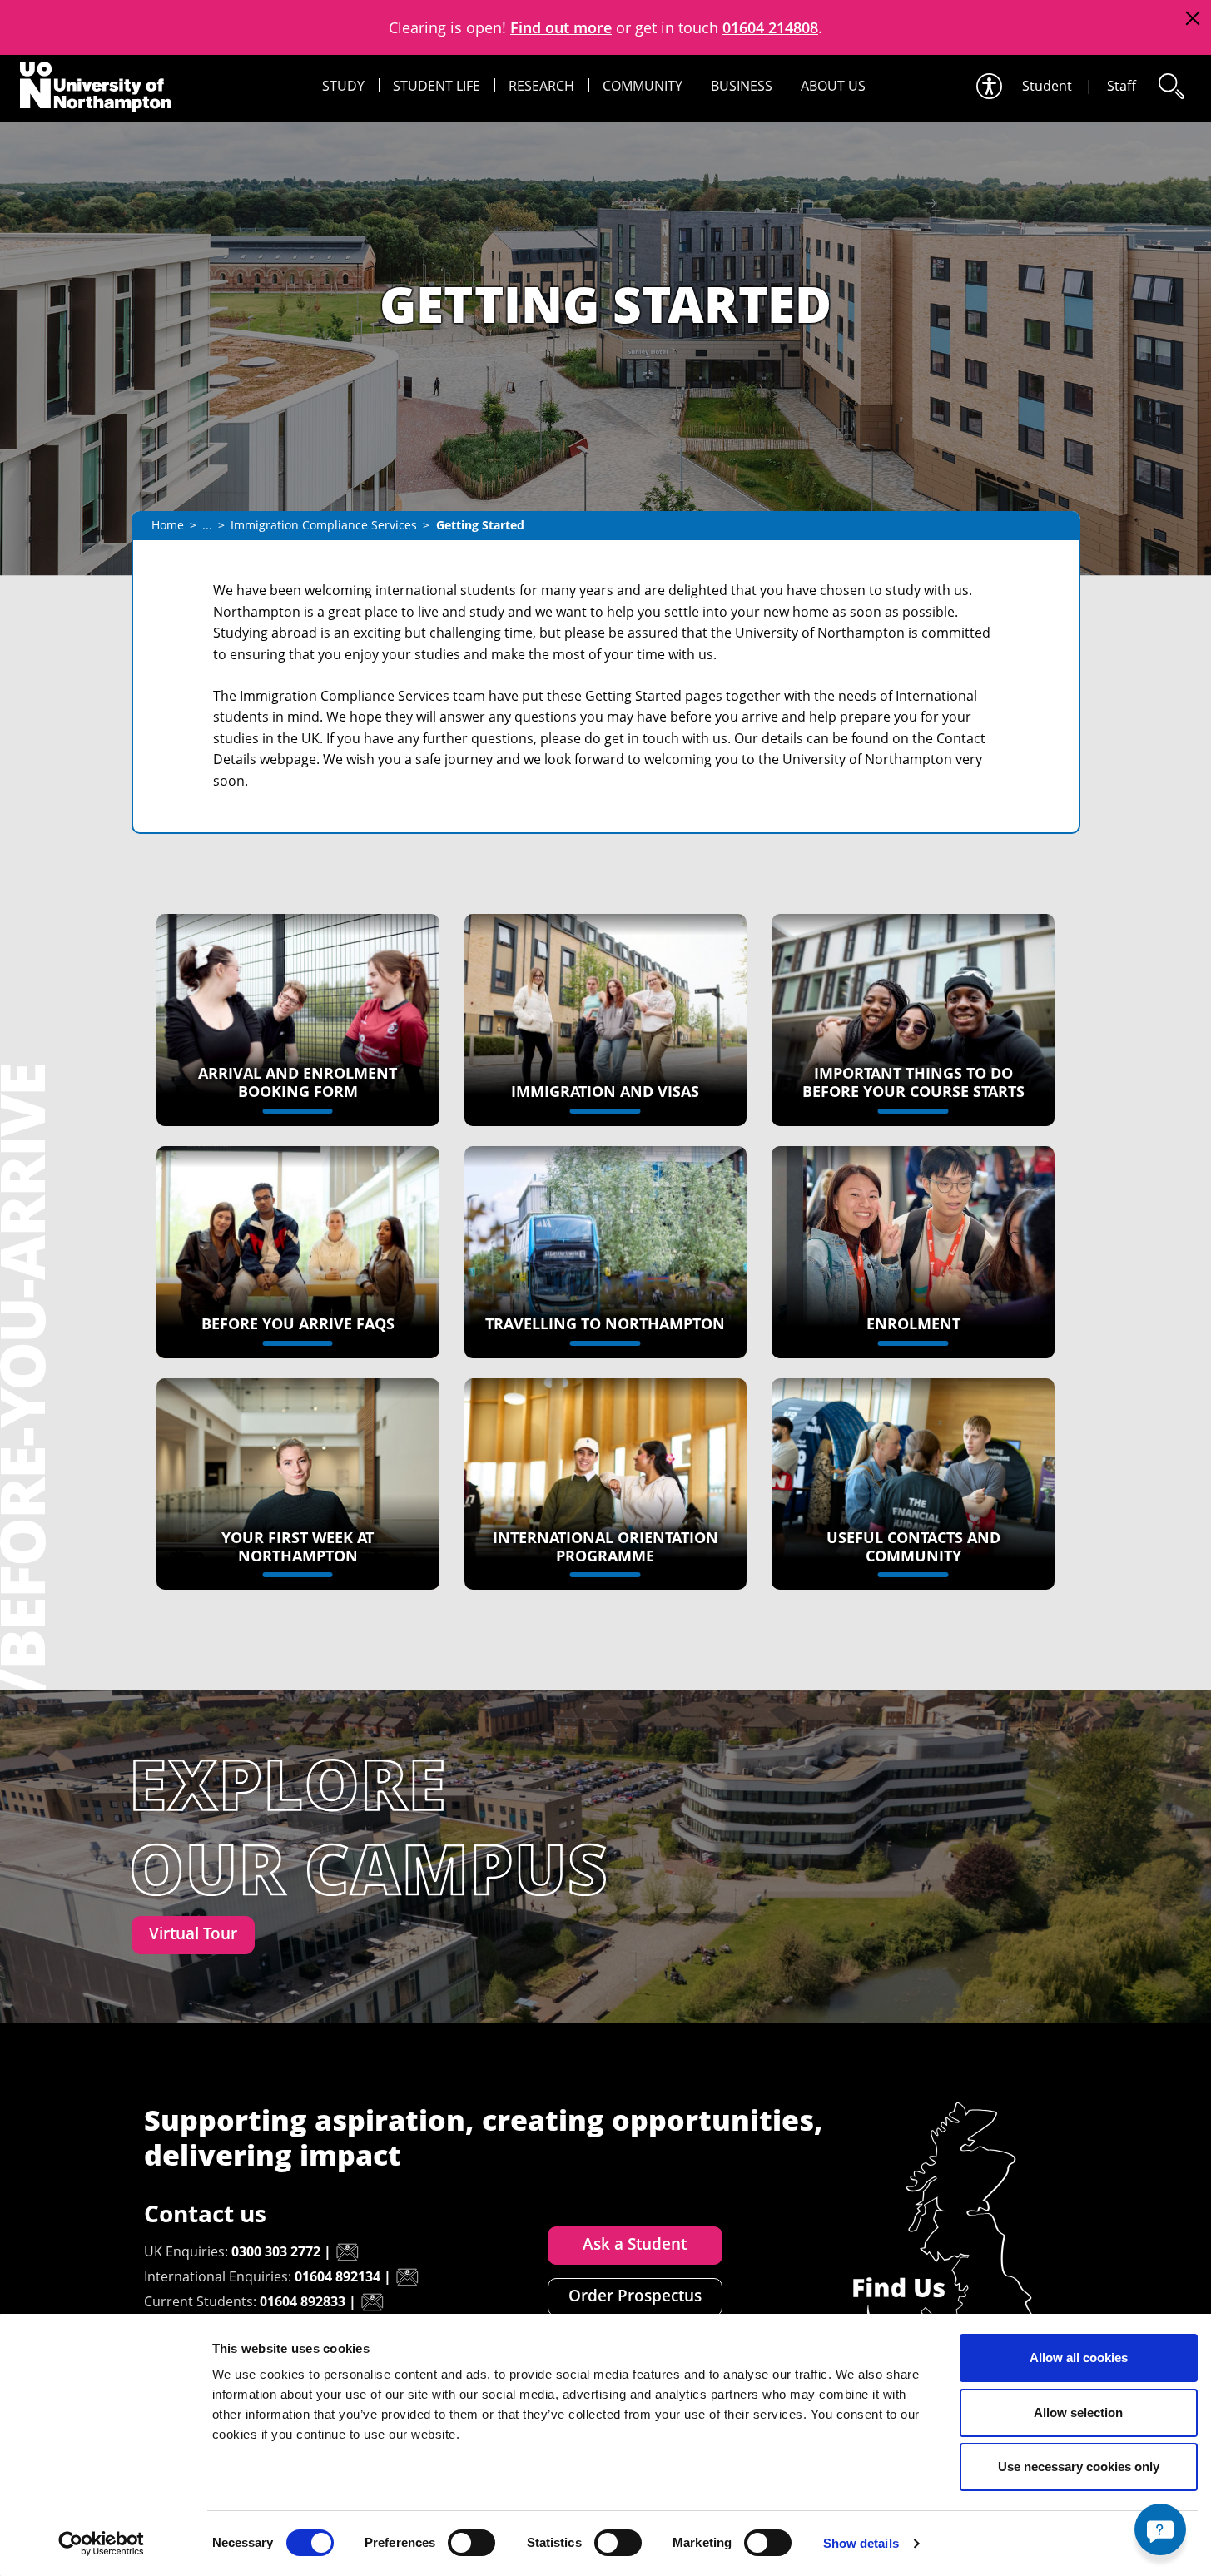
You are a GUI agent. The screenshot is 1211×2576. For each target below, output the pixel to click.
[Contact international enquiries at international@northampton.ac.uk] (407, 2277)
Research (541, 86)
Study (343, 86)
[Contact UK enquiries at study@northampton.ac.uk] (347, 2252)
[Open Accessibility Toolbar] (988, 86)
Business (742, 86)
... (207, 525)
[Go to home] (96, 87)
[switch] (471, 2543)
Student (1047, 86)
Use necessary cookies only (1079, 2467)
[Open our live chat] (1160, 2529)
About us (833, 86)
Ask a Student (635, 2244)
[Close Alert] (1192, 19)
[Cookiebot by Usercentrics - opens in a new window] (101, 2544)
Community (643, 86)
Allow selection (1078, 2412)
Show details (861, 2543)
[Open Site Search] (1170, 86)
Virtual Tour (193, 1933)
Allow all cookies (1079, 2358)
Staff (1122, 86)
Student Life (437, 86)
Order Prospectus (635, 2296)
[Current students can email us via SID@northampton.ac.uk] (372, 2302)
